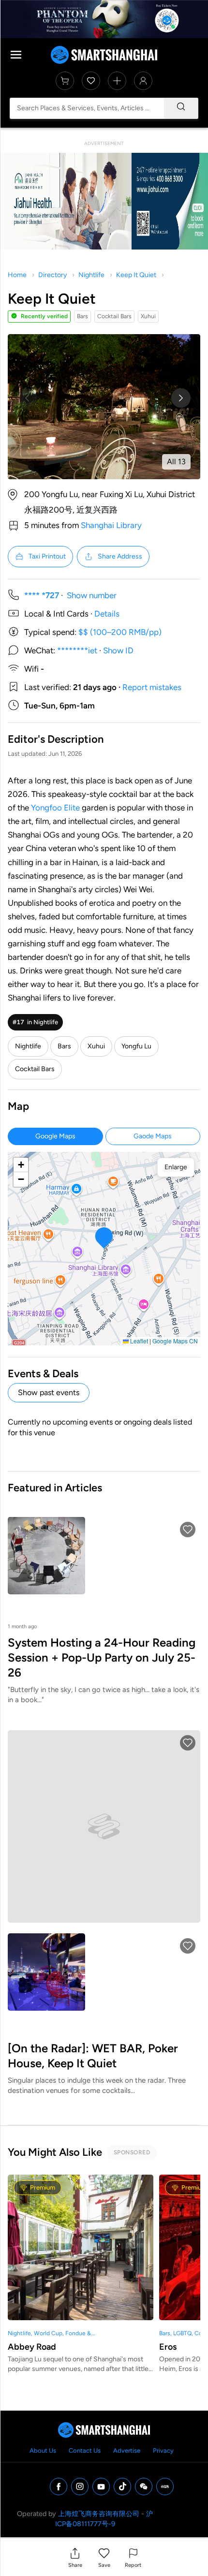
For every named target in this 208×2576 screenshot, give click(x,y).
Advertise (127, 2451)
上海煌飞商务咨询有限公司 (99, 2514)
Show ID (118, 650)
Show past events (49, 1392)
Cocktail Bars (35, 1069)
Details (107, 614)
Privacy (163, 2451)
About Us (43, 2451)
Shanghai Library (111, 525)
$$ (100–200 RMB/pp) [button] (120, 632)
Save (104, 2565)
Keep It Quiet (136, 275)
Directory (52, 275)
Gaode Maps (153, 1136)
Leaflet (138, 1341)
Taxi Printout (47, 556)
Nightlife (91, 275)
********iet (77, 650)
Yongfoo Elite (55, 808)
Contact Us (85, 2451)
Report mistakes (152, 687)
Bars (64, 1046)
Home (17, 275)
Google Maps (55, 1136)
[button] (75, 2557)
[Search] (181, 108)
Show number (92, 595)
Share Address (120, 556)
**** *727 (42, 595)
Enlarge (176, 1167)
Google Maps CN (175, 1341)
